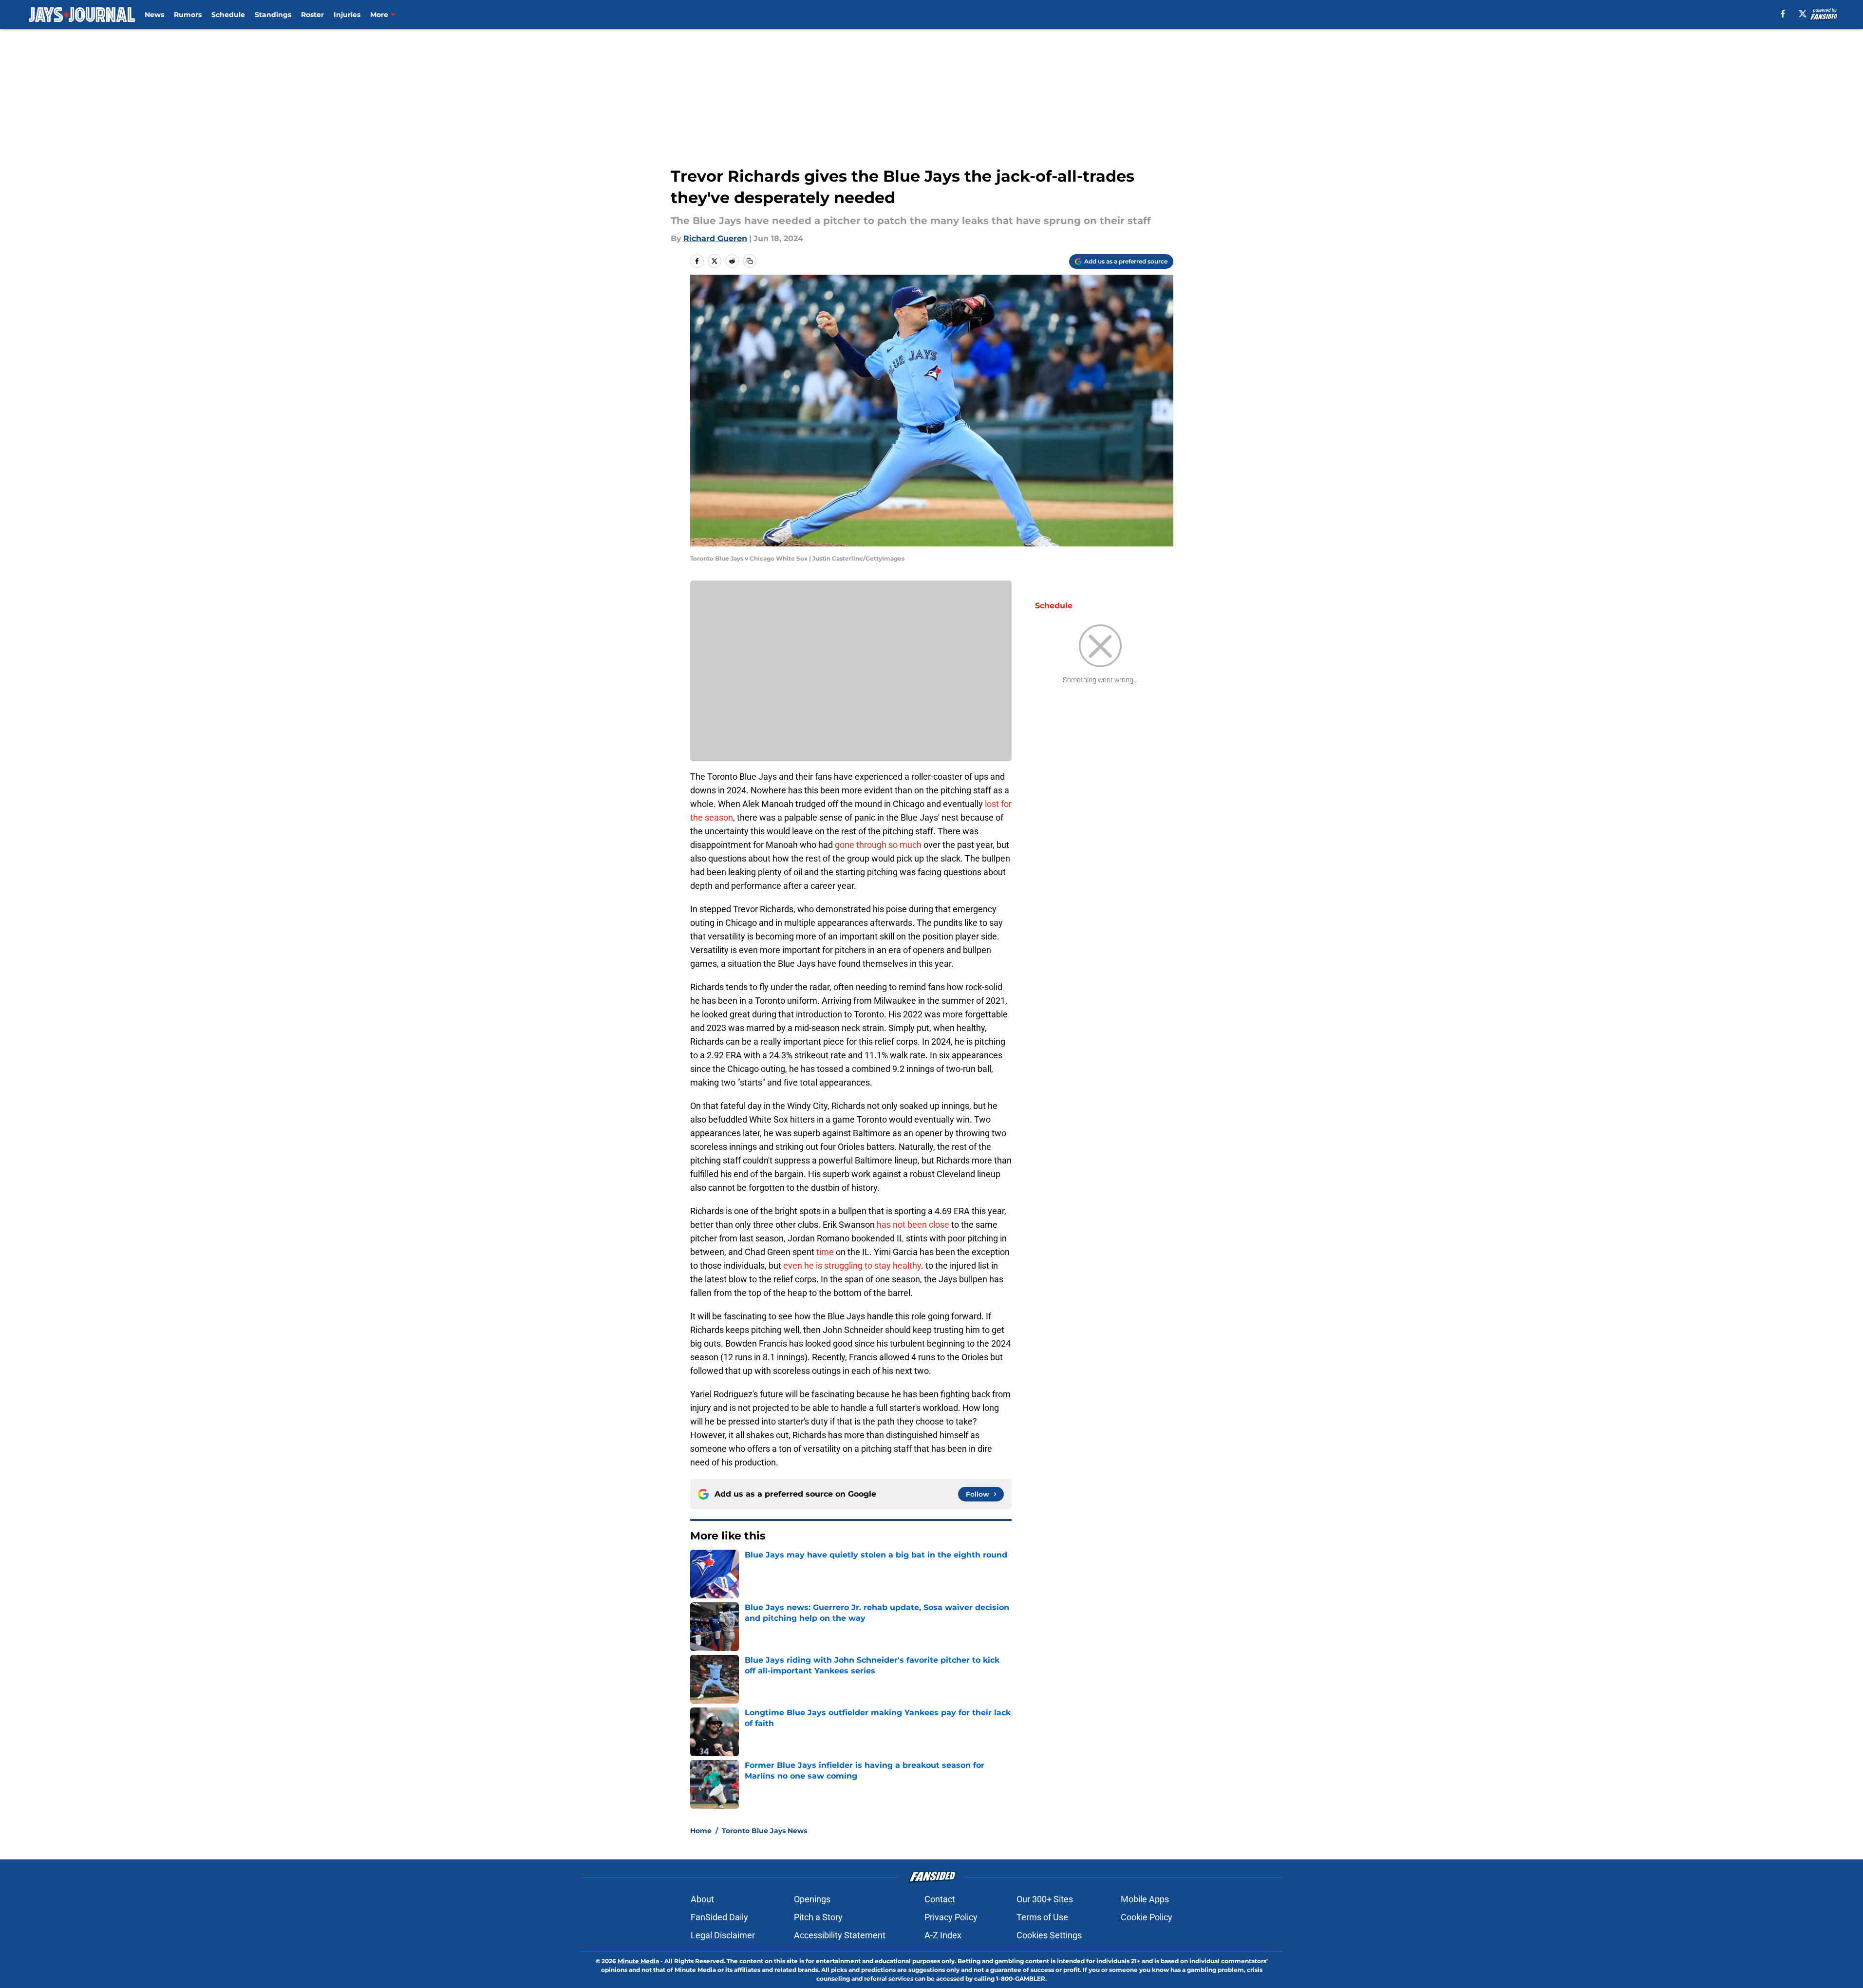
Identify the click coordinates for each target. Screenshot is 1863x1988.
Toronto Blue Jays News (764, 1831)
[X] (1803, 14)
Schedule (228, 15)
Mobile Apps (1145, 1899)
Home (701, 1831)
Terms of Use (1042, 1917)
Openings (812, 1899)
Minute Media (638, 1961)
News (154, 15)
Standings (273, 15)
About (702, 1899)
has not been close (913, 1225)
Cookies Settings (1049, 1935)
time (825, 1252)
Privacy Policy (951, 1917)
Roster (312, 15)
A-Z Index (943, 1935)
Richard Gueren (715, 238)
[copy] (750, 261)
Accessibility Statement (840, 1935)
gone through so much (878, 845)
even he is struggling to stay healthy (852, 1266)
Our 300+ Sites (1045, 1899)
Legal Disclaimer (723, 1935)
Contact (940, 1899)
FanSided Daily (719, 1917)
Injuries (347, 15)
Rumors (188, 15)
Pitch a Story (818, 1917)
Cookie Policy (1147, 1917)
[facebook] (1783, 14)
